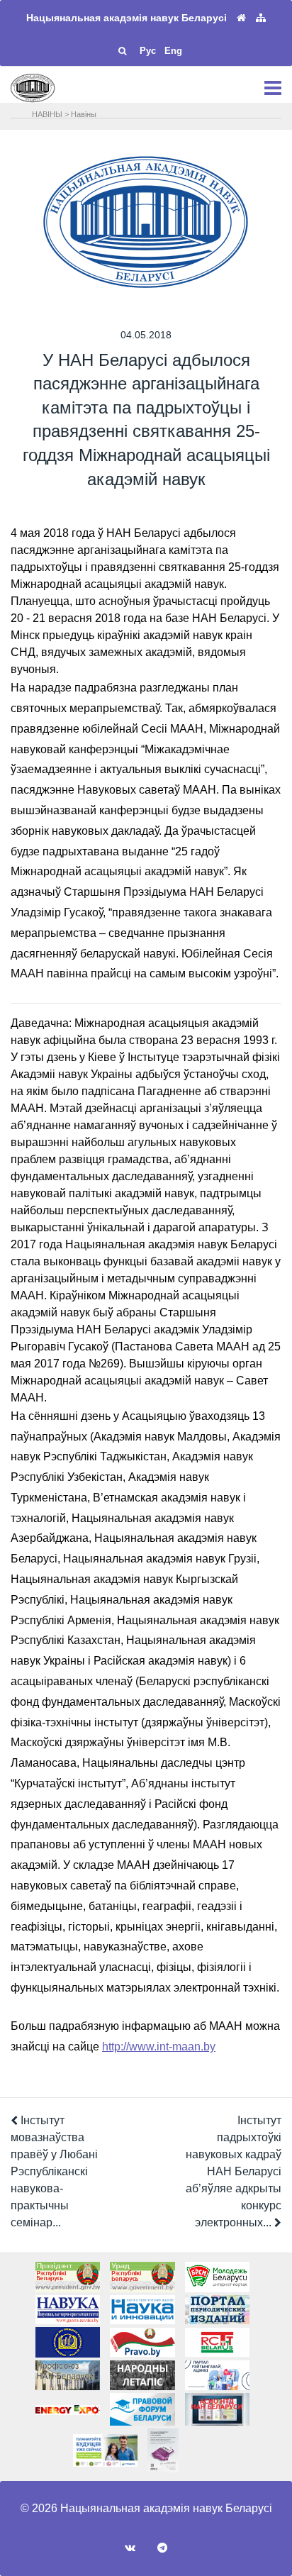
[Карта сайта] (261, 18)
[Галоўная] (241, 18)
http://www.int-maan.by (159, 2047)
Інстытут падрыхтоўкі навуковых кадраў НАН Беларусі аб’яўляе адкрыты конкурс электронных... (234, 2171)
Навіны (84, 114)
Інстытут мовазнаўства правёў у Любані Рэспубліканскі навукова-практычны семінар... (54, 2171)
